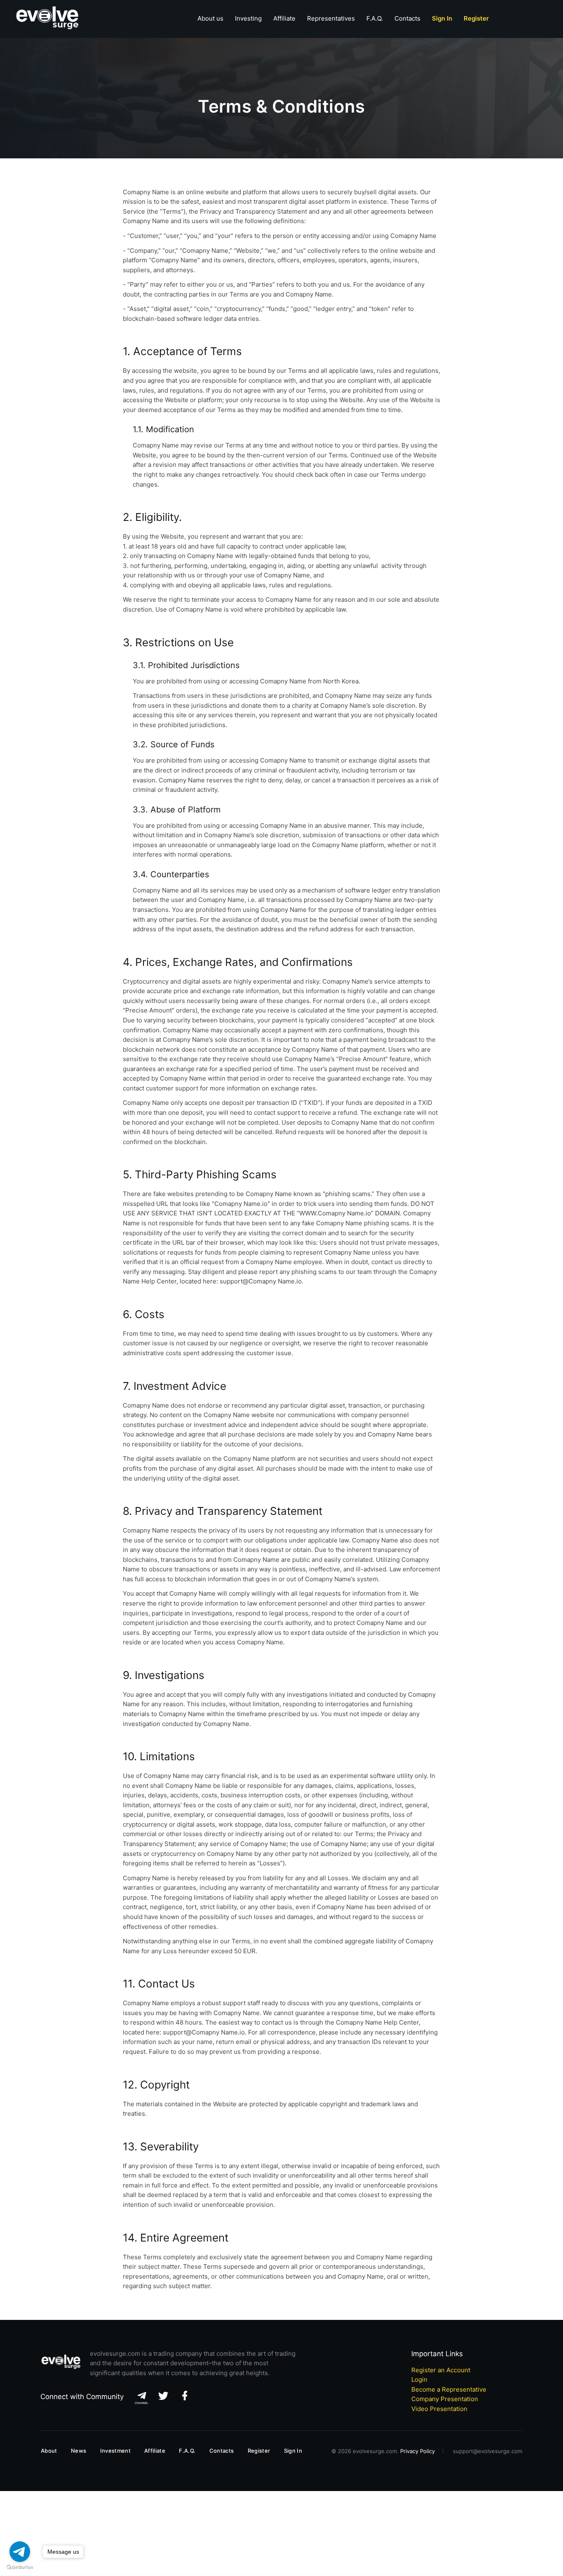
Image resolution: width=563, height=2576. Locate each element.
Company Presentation (445, 2399)
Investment (115, 2451)
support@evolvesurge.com (488, 2451)
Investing (248, 18)
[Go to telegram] (20, 2552)
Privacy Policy (418, 2451)
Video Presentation (439, 2409)
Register (259, 2451)
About (49, 2451)
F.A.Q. (375, 18)
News (79, 2451)
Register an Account (441, 2370)
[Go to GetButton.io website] (20, 2568)
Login (419, 2379)
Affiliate (284, 18)
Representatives (331, 18)
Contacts (407, 18)
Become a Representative (449, 2389)
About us (210, 18)
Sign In (293, 2451)
